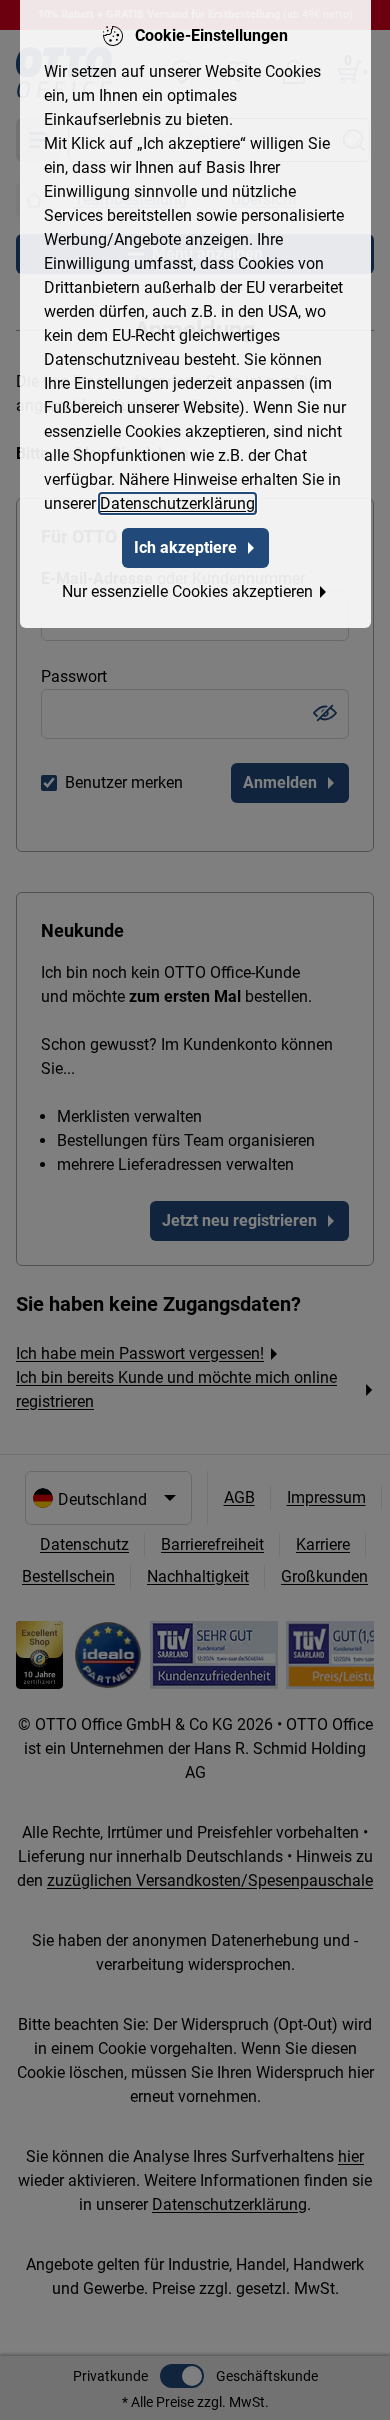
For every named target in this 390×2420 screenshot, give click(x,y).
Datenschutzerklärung (177, 503)
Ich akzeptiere (185, 547)
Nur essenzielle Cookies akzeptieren (187, 591)
